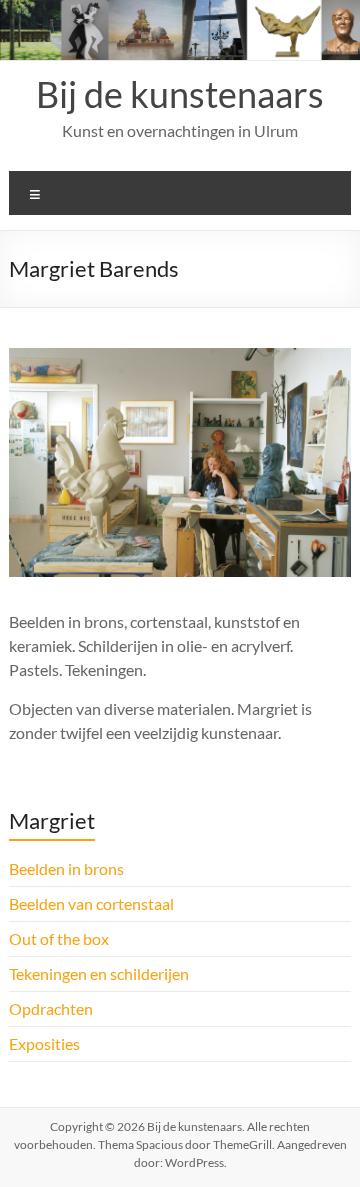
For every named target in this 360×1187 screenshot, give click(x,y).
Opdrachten (51, 1008)
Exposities (44, 1043)
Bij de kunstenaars (180, 94)
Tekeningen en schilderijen (99, 973)
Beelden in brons (66, 868)
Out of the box (59, 938)
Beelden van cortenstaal (91, 903)
